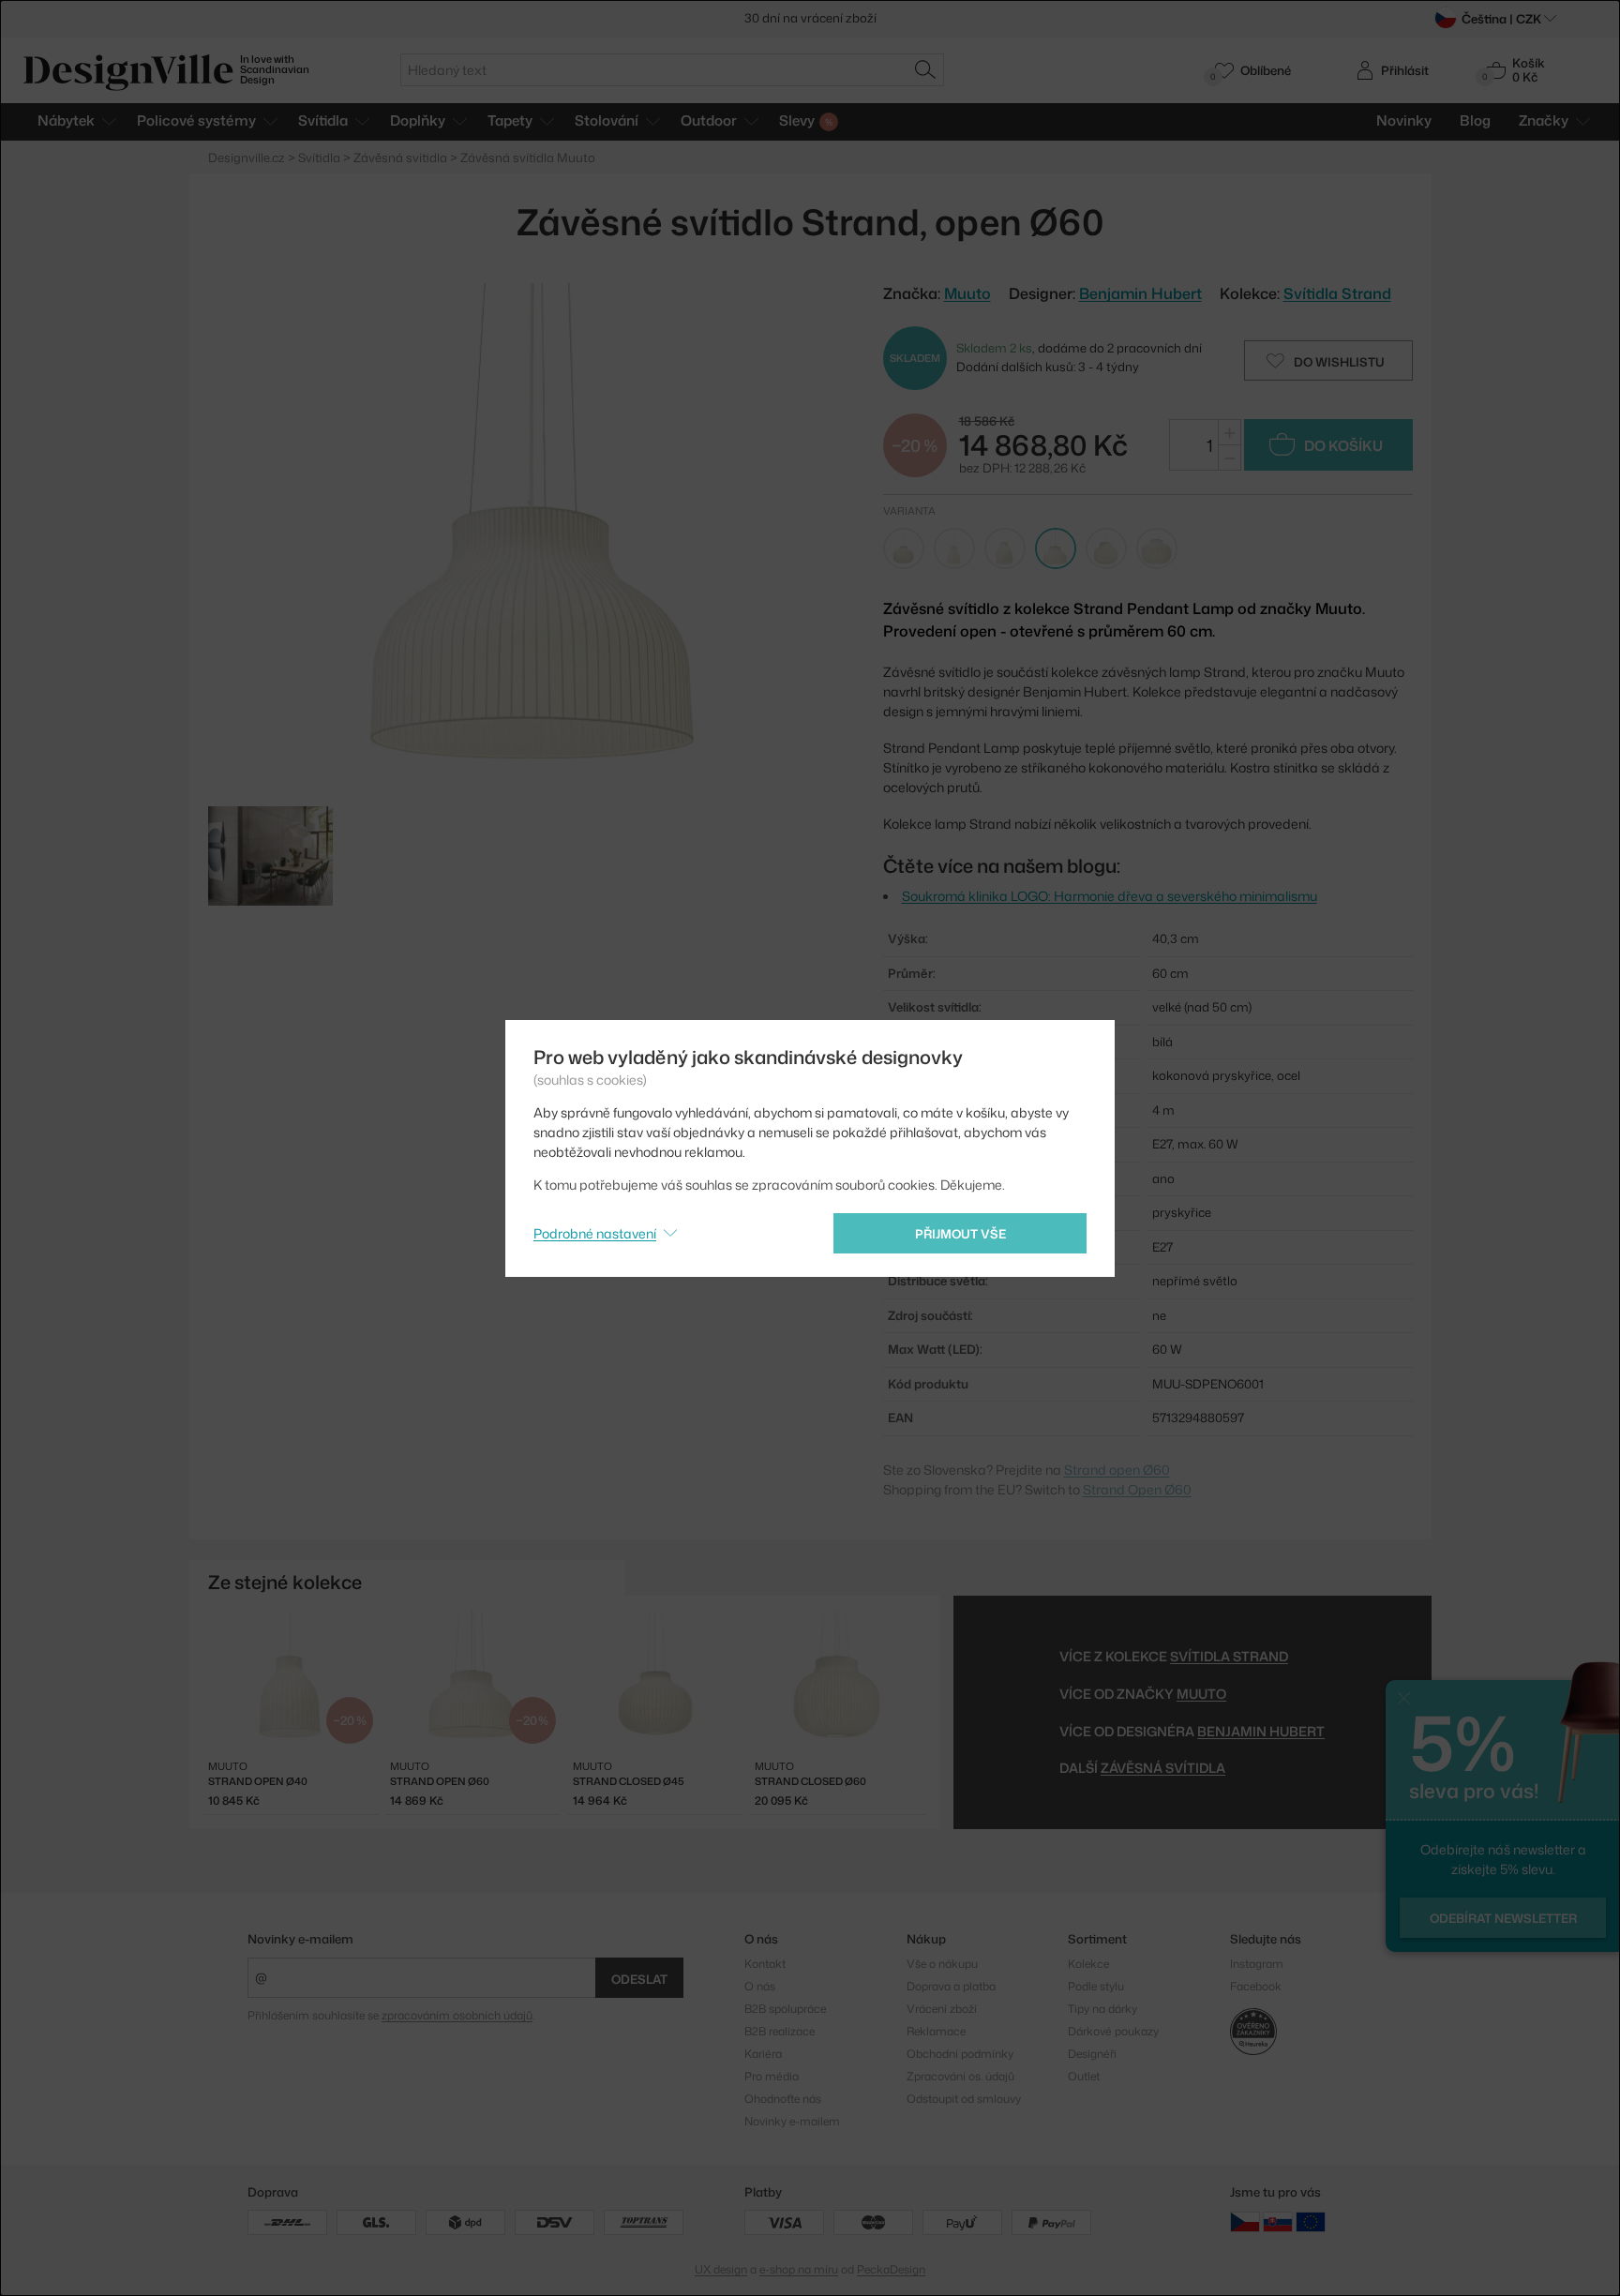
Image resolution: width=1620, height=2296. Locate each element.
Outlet (1084, 2076)
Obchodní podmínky (960, 2054)
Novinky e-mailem (300, 1939)
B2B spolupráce (785, 2009)
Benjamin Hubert (1140, 293)
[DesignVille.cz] (1245, 2221)
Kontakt (765, 1964)
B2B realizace (780, 2031)
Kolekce (1088, 1964)
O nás (760, 1986)
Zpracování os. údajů (960, 2076)
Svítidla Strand (1337, 293)
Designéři (1092, 2054)
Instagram (1257, 1964)
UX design (721, 2269)
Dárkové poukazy (1113, 2031)
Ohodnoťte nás (783, 2099)
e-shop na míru (799, 2269)
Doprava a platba (951, 1986)
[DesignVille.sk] (1278, 2221)
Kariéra (763, 2054)
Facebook (1256, 1986)
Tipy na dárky (1102, 2009)
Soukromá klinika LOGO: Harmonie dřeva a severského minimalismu (1110, 896)
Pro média (772, 2076)
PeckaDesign (891, 2269)
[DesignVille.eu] (1311, 2221)
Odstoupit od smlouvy (964, 2099)
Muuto (1201, 1694)
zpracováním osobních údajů (457, 2015)
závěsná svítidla (1163, 1768)
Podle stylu (1096, 1986)
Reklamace (936, 2031)
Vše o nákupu (942, 1964)
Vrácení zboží (942, 2009)
